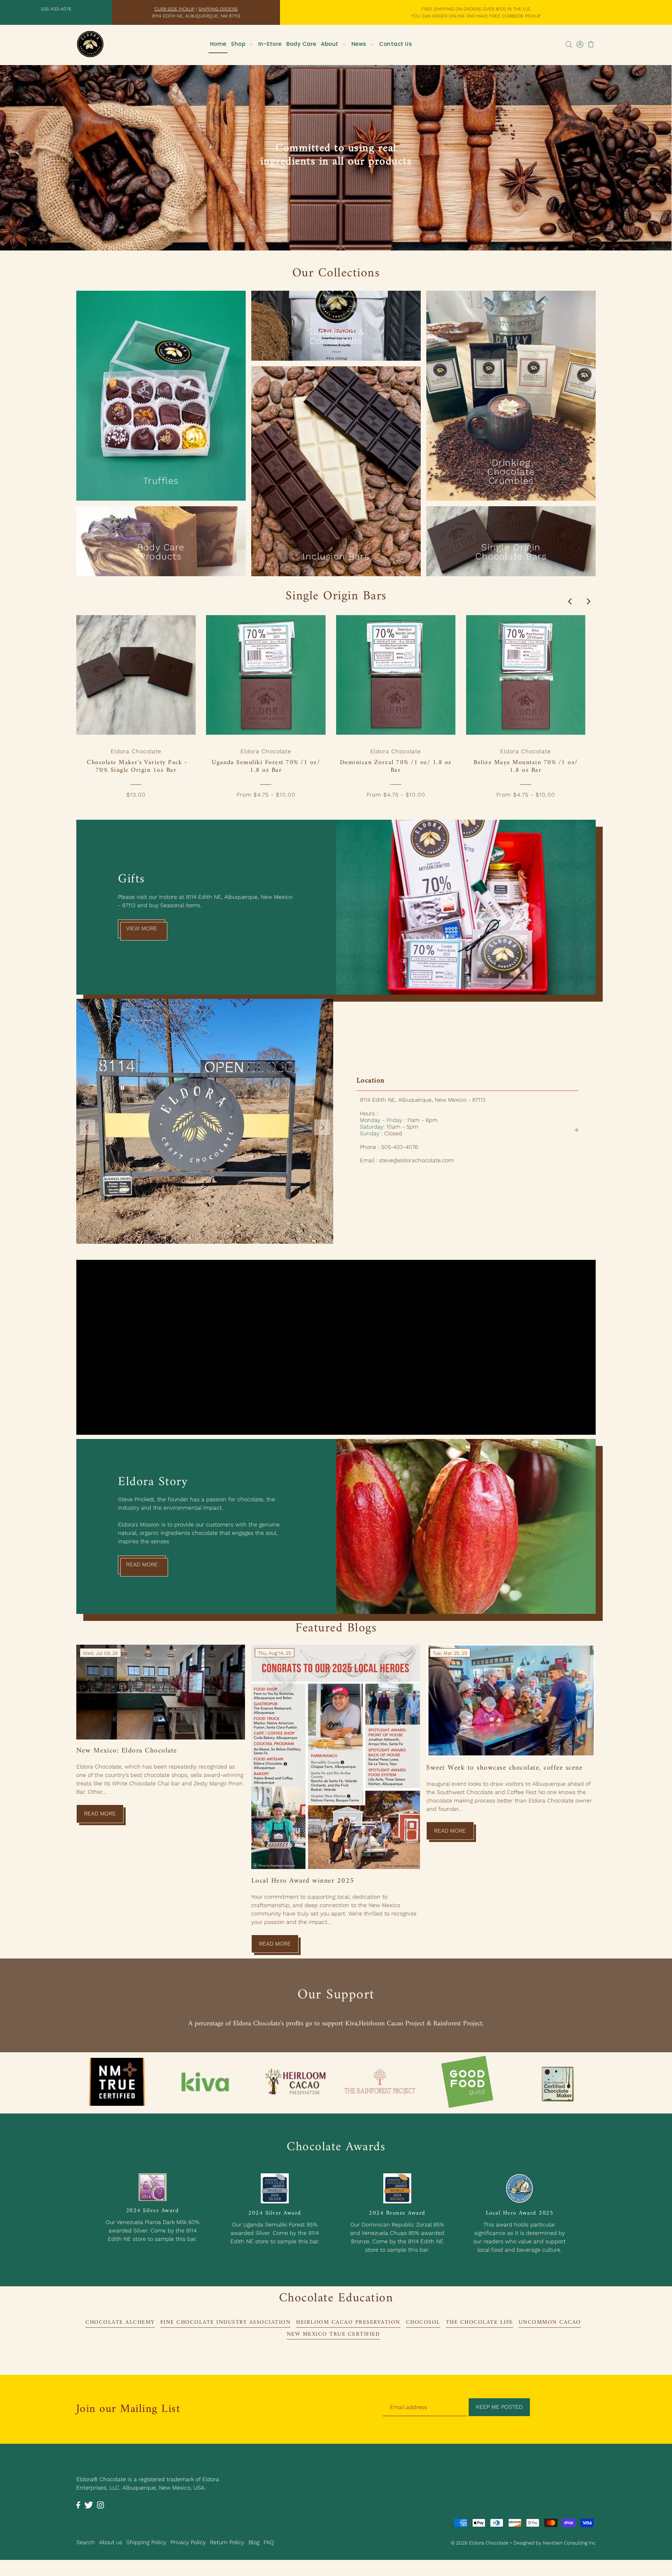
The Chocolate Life (479, 2321)
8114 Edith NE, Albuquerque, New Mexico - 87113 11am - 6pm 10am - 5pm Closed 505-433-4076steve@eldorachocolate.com (423, 1129)
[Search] (569, 44)
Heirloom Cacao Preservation (348, 2321)
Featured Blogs (336, 1627)
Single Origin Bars (336, 595)
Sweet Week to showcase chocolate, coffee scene (504, 1767)
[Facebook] (78, 2503)
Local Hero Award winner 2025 (303, 1880)
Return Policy (227, 2541)
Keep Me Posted (499, 2406)
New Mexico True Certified (333, 2333)
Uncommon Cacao (550, 2321)
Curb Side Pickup (174, 9)
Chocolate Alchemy (120, 2321)
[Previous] (570, 600)
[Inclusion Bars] (336, 450)
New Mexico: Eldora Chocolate (127, 1750)
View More (142, 927)
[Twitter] (89, 2503)
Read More (142, 1563)
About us (111, 2541)
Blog (254, 2541)
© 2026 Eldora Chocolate (480, 2541)
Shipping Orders (218, 9)
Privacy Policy (188, 2541)
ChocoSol (423, 2321)
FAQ (269, 2541)
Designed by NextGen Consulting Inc (555, 2541)
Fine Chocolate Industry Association (226, 2321)
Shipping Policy (146, 2541)
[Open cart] (591, 44)
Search (86, 2541)
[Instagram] (100, 2503)
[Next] (588, 600)
